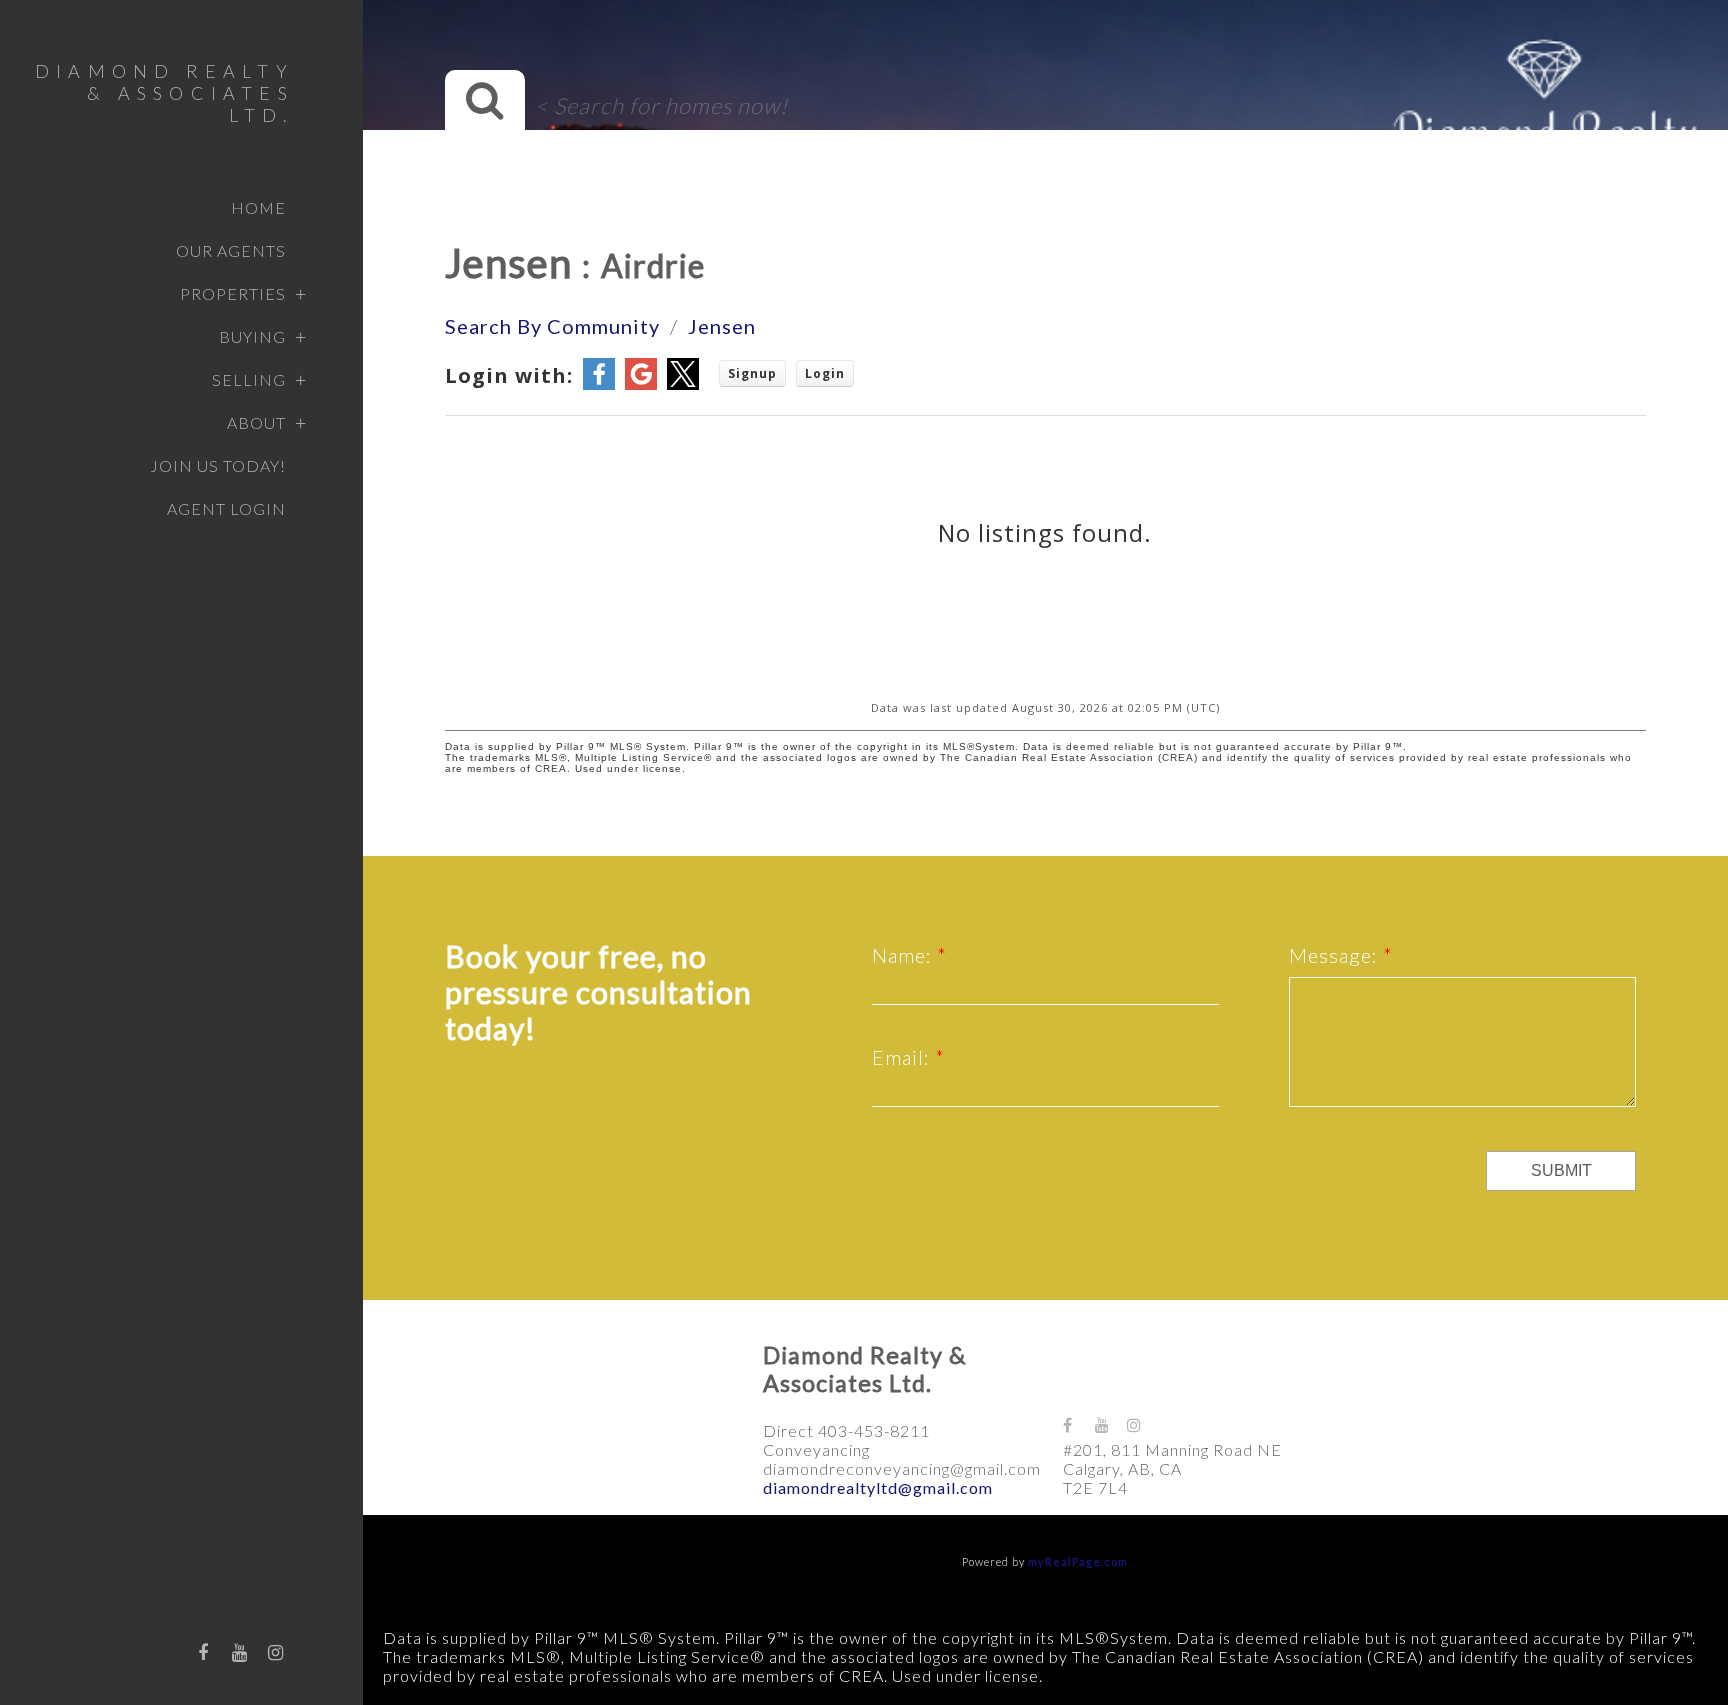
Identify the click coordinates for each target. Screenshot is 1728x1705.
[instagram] (276, 1652)
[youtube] (240, 1652)
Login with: (509, 375)
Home (258, 207)
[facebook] (204, 1652)
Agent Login (226, 508)
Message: (1336, 955)
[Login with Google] (641, 384)
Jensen (722, 326)
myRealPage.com (1078, 1561)
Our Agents (231, 250)
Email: (903, 1057)
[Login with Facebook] (599, 384)
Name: (904, 955)
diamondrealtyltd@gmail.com (878, 1487)
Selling (249, 379)
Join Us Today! (218, 465)
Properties (233, 293)
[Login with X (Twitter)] (683, 384)
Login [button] (825, 373)
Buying (252, 336)
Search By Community (552, 326)
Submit (1561, 1170)
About (256, 422)
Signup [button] (752, 373)
